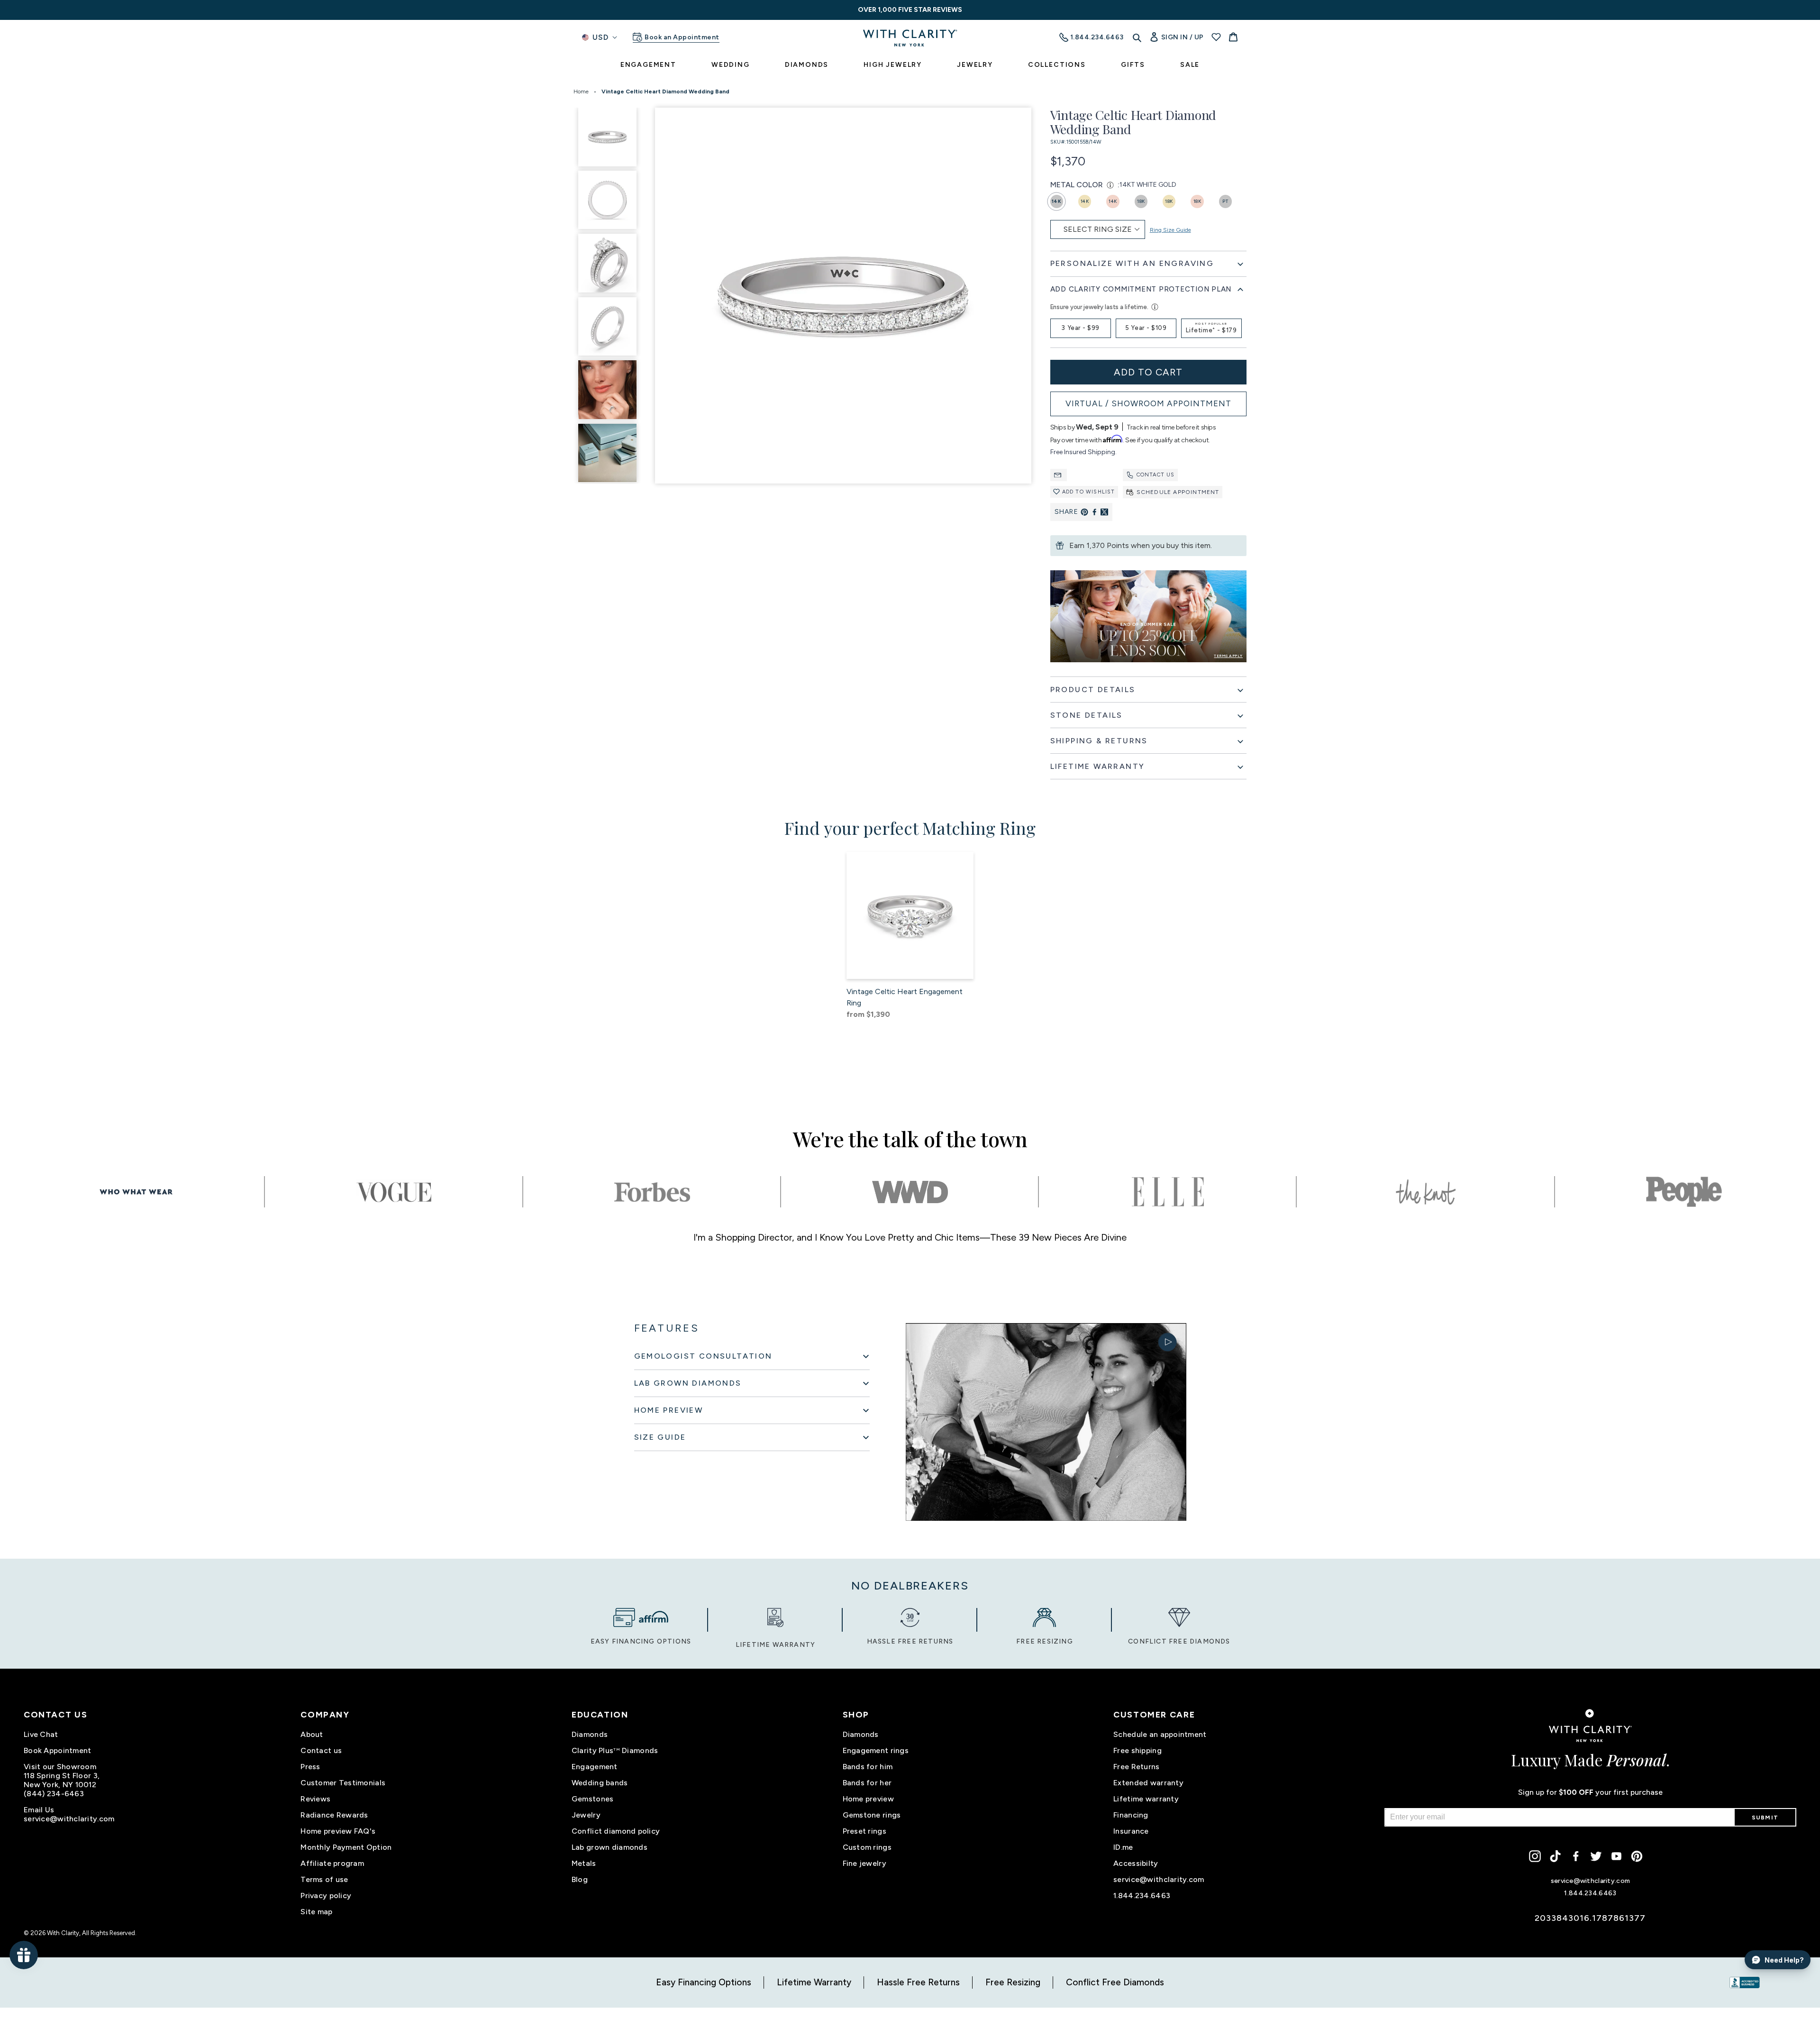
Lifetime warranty (1146, 1799)
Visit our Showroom (60, 1767)
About (312, 1734)
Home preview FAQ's (338, 1831)
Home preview (868, 1799)
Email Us (39, 1810)
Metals (584, 1863)
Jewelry (586, 1815)
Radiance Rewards (334, 1815)
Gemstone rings (872, 1815)
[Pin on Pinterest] (1084, 512)
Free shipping (1137, 1750)
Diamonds (590, 1734)
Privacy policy (326, 1896)
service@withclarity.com (69, 1819)
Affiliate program (332, 1863)
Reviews (315, 1799)
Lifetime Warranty (814, 1982)
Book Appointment (57, 1750)
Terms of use (324, 1879)
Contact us (1156, 475)
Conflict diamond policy (616, 1831)
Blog (580, 1879)
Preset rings (864, 1831)
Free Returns (1136, 1767)
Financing (1131, 1815)
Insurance (1131, 1831)
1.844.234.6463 (1142, 1896)
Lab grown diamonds (610, 1847)
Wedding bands (600, 1783)
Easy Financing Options (704, 1982)
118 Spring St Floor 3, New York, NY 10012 (62, 1780)
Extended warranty (1148, 1783)
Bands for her (867, 1783)
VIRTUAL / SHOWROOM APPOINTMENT (1148, 403)
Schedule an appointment (1160, 1734)
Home (581, 91)
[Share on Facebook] (1094, 512)
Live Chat (41, 1734)
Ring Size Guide (1170, 230)
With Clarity (63, 1933)
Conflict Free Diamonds (1115, 1982)
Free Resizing (1013, 1982)
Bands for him (868, 1767)
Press (310, 1767)
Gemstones (593, 1799)
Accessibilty (1136, 1863)
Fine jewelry (864, 1863)
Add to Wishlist (1089, 492)
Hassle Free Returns (918, 1982)
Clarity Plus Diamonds (615, 1750)
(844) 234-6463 (54, 1794)
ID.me (1123, 1847)
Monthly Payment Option (346, 1847)
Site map (316, 1912)
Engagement (595, 1767)
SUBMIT (1765, 1818)
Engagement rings (876, 1750)
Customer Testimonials (343, 1783)
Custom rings (867, 1847)
